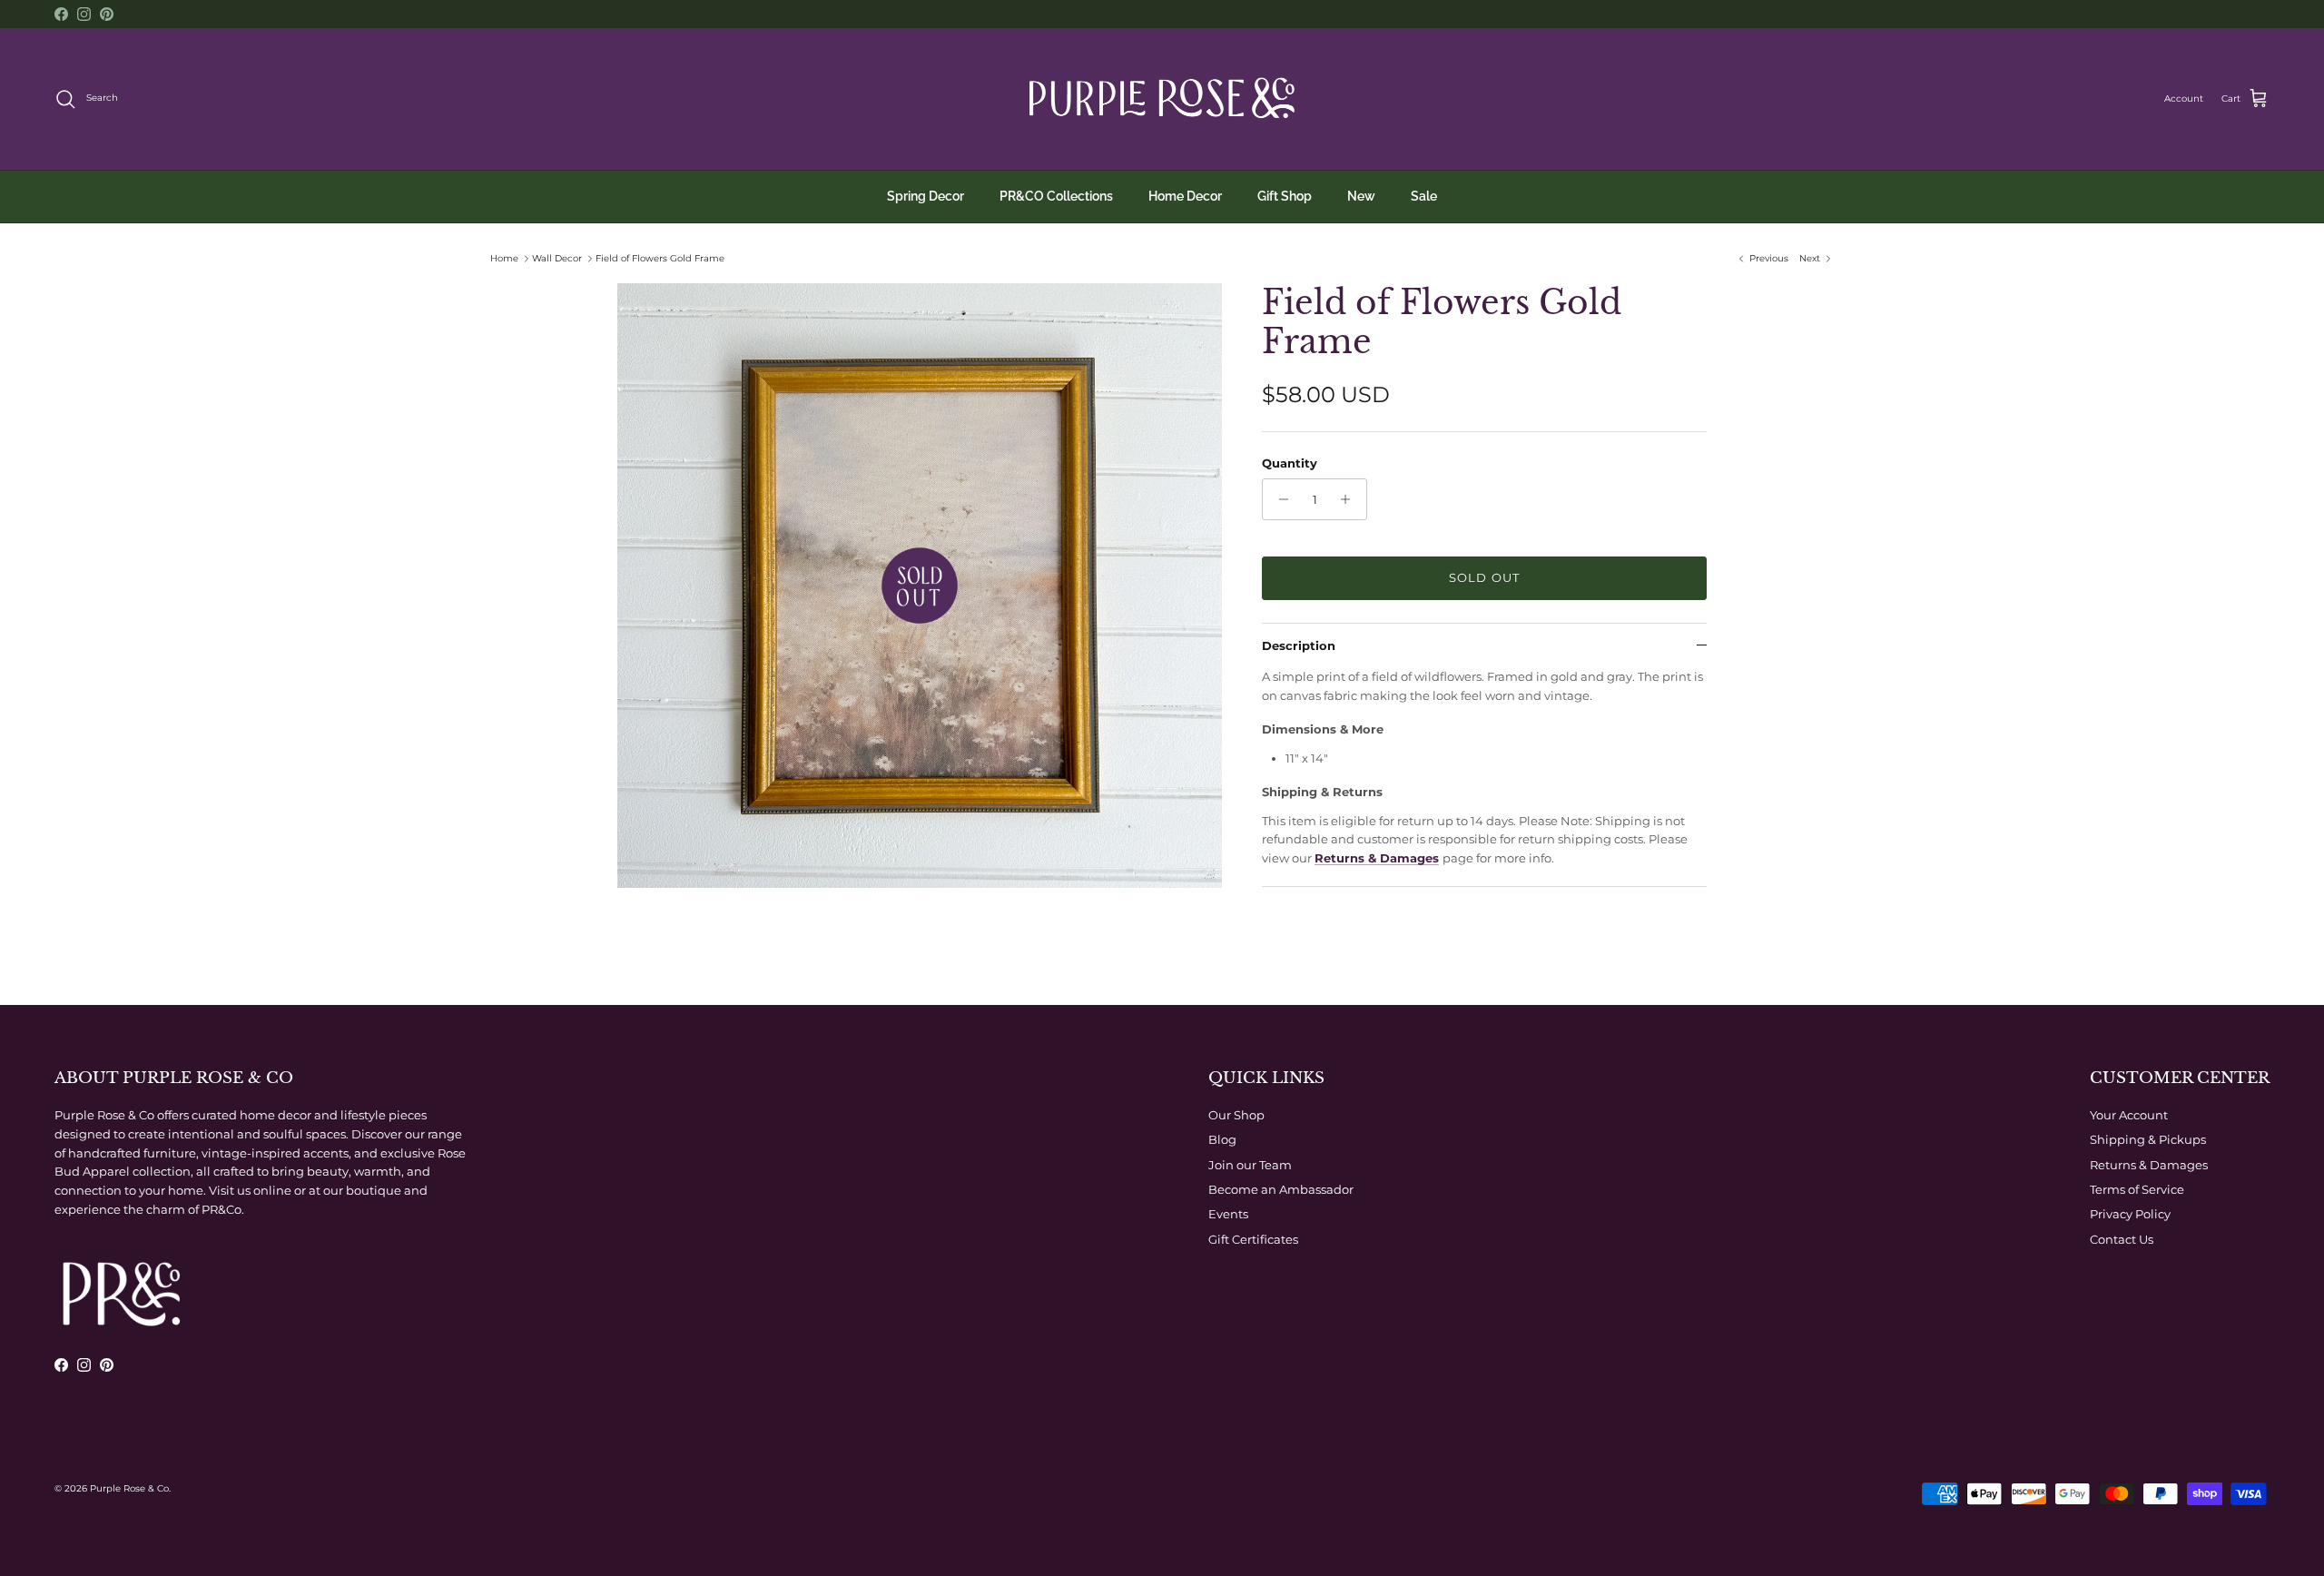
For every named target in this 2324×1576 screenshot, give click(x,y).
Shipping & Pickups (2148, 1139)
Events (1228, 1214)
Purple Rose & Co (129, 1488)
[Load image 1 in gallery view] (920, 586)
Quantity (1290, 463)
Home (504, 258)
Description (1299, 645)
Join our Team (1250, 1165)
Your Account (2129, 1115)
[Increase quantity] (1350, 499)
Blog (1222, 1139)
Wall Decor (557, 258)
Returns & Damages (1377, 858)
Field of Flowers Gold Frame (660, 258)
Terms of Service (2137, 1189)
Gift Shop (1285, 196)
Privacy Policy (2130, 1214)
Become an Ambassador (1281, 1189)
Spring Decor (926, 196)
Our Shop (1236, 1115)
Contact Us (2122, 1239)
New (1361, 196)
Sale (1424, 196)
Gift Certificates (1253, 1239)
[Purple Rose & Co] (1162, 99)
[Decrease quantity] (1279, 499)
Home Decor (1185, 196)
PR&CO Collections (1056, 196)
